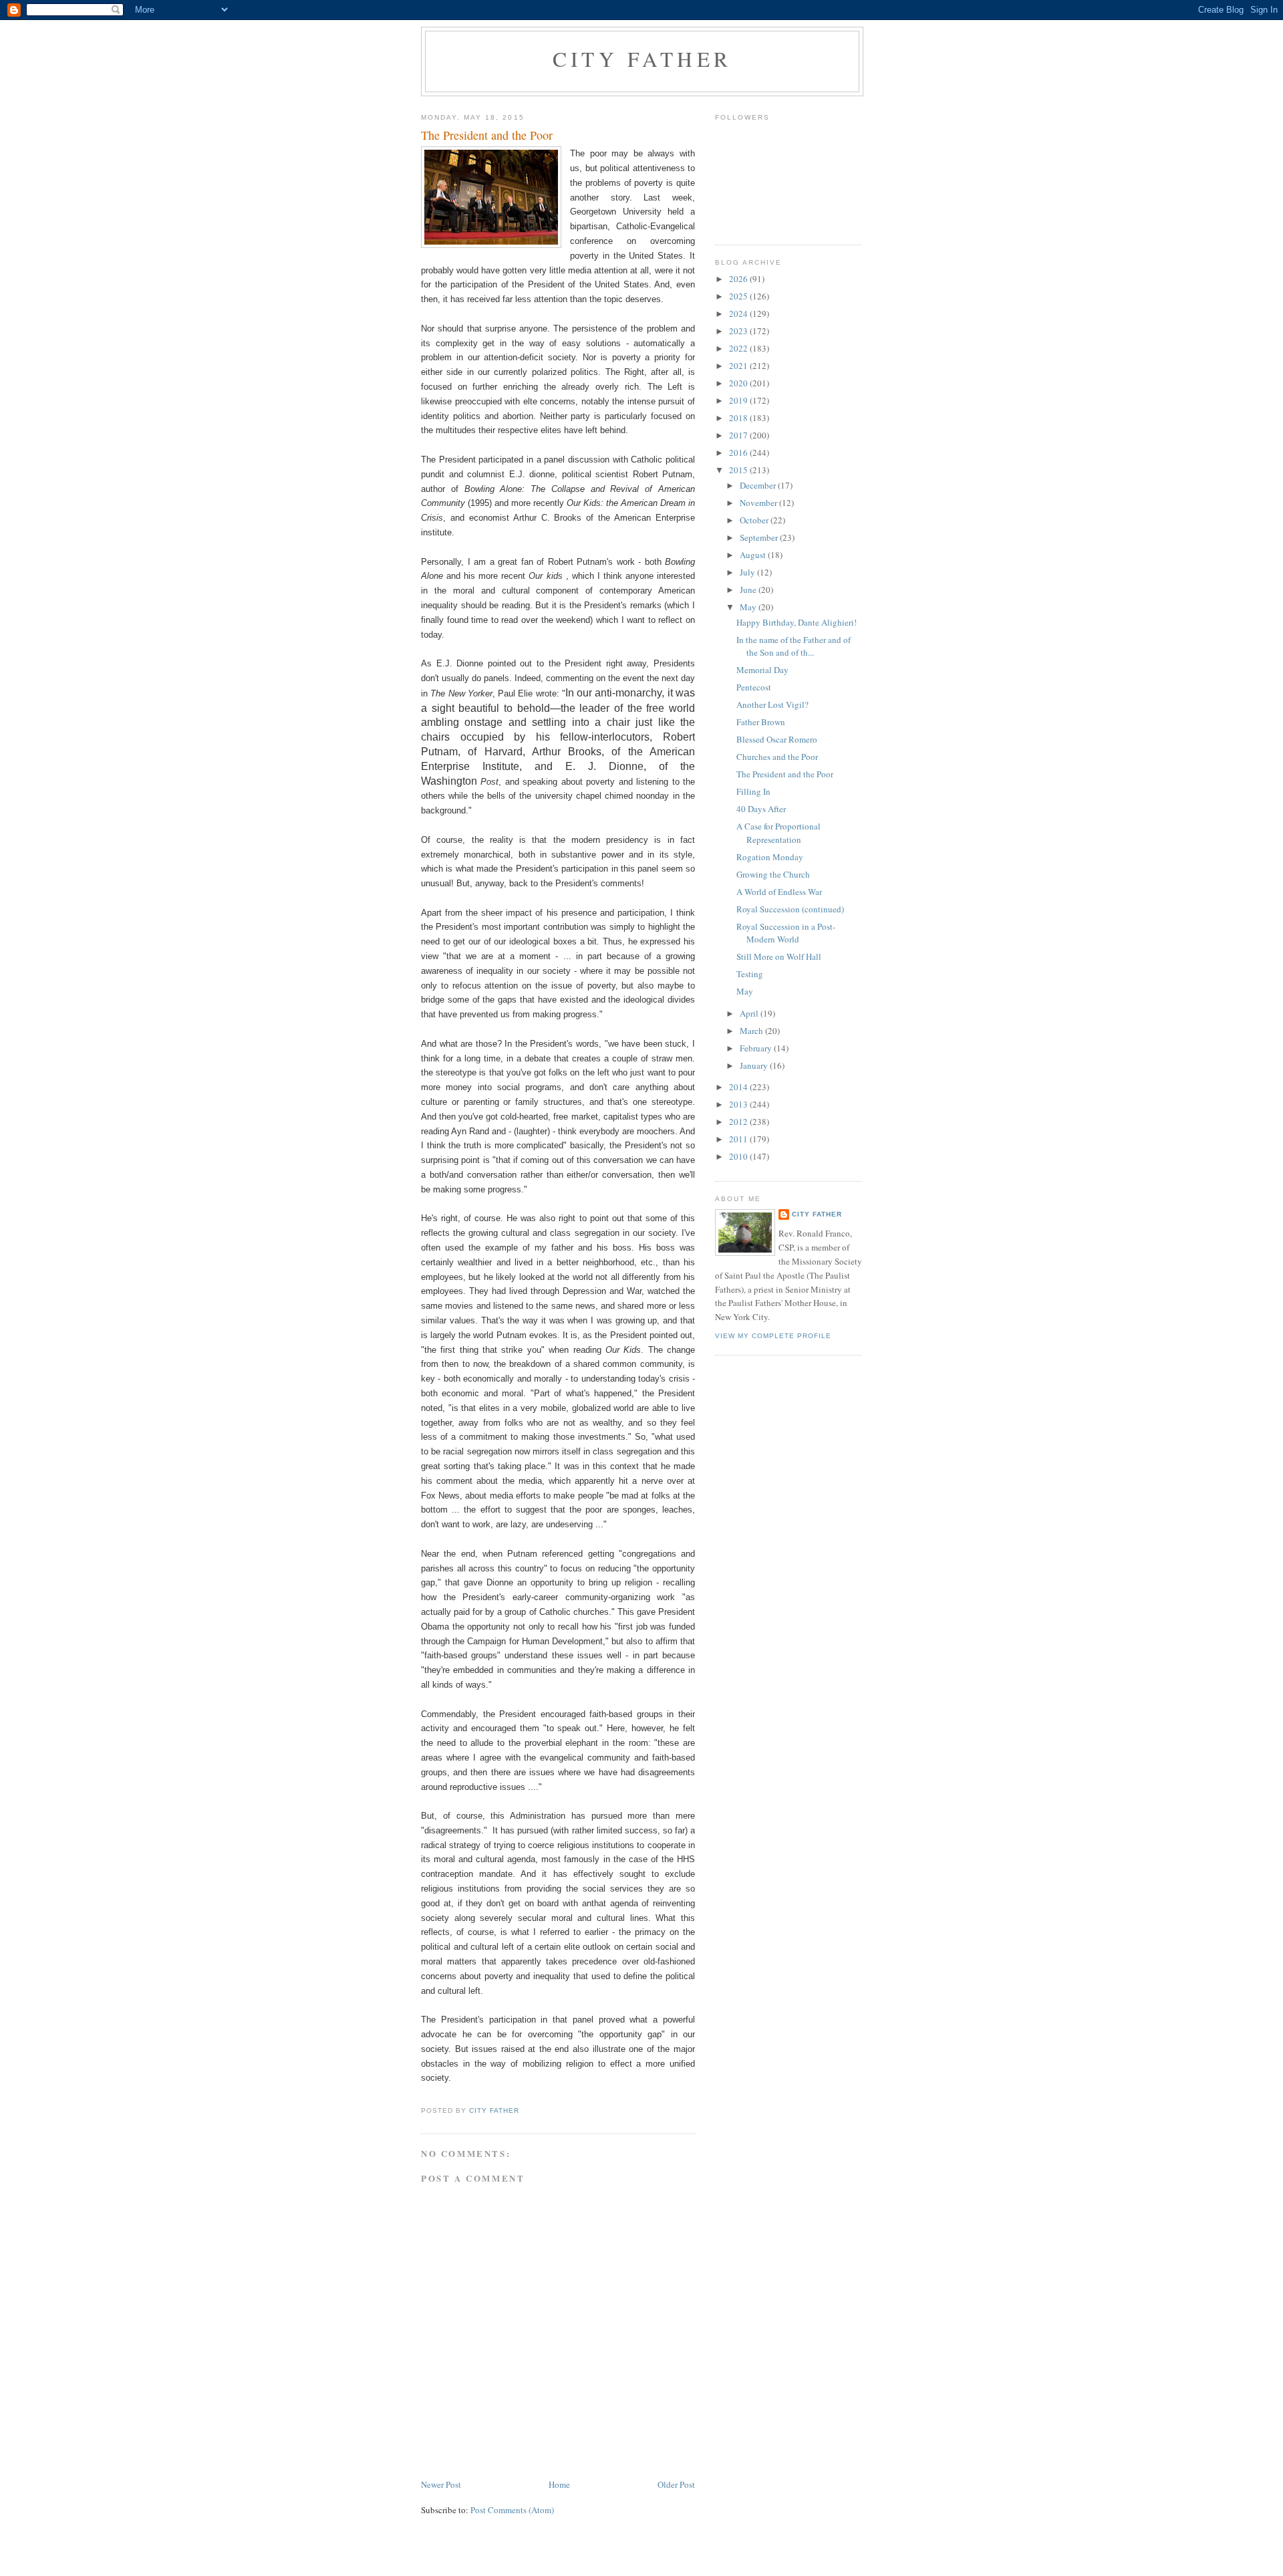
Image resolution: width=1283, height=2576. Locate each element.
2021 (739, 366)
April (750, 1013)
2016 (739, 453)
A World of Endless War (779, 892)
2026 (739, 279)
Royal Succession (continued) (790, 909)
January (755, 1065)
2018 (739, 418)
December (759, 485)
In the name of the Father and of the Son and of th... (794, 646)
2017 (739, 435)
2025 (739, 296)
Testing (750, 974)
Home (559, 2484)
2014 (739, 1087)
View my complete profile (773, 1336)
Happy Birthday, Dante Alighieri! (797, 622)
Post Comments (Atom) (512, 2510)
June (749, 590)
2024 (739, 313)
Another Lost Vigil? (772, 704)
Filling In (753, 791)
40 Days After (761, 809)
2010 (739, 1156)
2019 (739, 400)
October (755, 520)
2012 (739, 1122)
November (759, 503)
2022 (739, 348)
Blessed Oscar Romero (777, 739)
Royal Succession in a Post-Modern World (786, 933)
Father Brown (761, 722)
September (760, 537)
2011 (739, 1139)
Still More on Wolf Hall (779, 956)
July (748, 572)
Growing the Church (773, 874)
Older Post (676, 2484)
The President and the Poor (785, 774)
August (754, 555)
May (749, 607)
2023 (739, 331)
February (757, 1048)
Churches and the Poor (777, 757)
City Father (642, 59)
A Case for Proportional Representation (778, 833)
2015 (739, 470)
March (752, 1031)
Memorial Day (762, 670)
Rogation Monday (770, 857)
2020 (739, 383)
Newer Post (441, 2484)
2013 (739, 1104)
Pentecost (754, 687)
